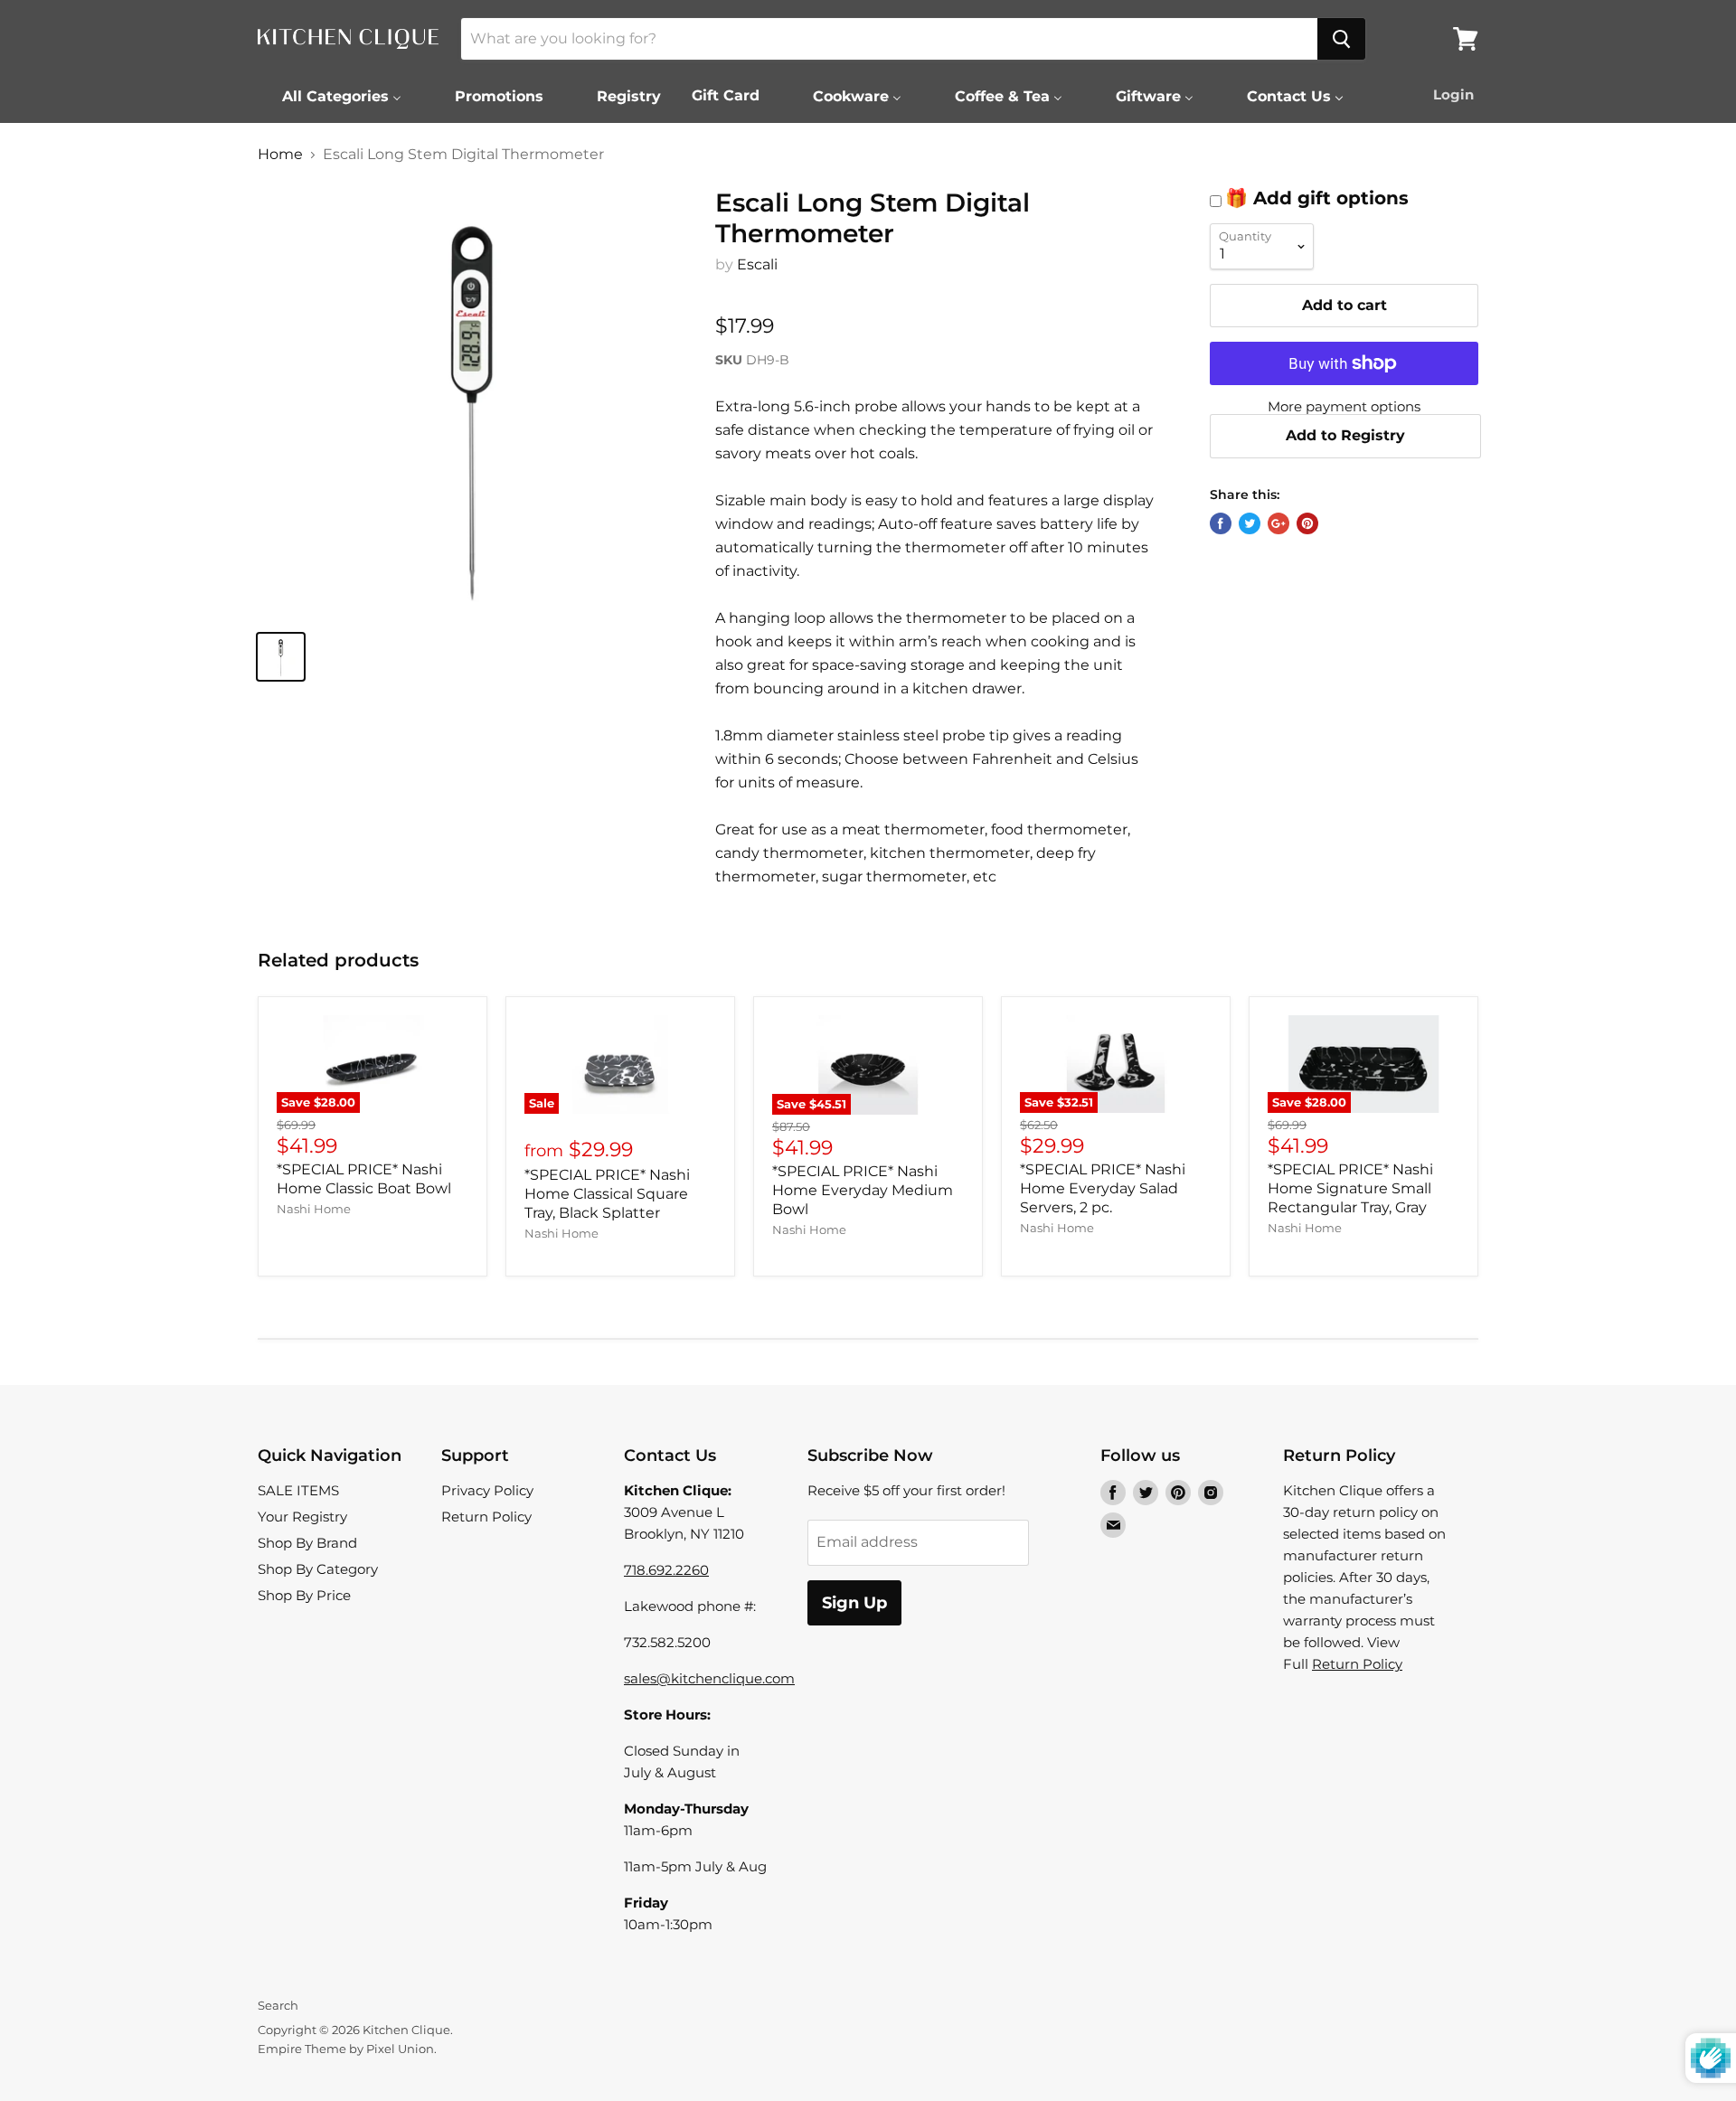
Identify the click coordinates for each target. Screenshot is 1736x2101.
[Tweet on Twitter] (1250, 523)
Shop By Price (304, 1595)
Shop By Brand (307, 1543)
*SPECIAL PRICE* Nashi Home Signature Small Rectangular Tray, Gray (1350, 1188)
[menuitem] (330, 96)
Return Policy (486, 1517)
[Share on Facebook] (1221, 523)
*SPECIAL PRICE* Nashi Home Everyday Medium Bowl (863, 1190)
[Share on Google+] (1278, 523)
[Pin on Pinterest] (1307, 523)
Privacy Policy (487, 1490)
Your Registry (302, 1517)
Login (1453, 94)
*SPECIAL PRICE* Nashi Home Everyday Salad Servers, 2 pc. (1103, 1188)
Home (280, 155)
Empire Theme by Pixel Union (346, 2049)
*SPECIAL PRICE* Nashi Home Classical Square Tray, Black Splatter (607, 1194)
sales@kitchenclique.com (709, 1678)
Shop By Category (318, 1569)
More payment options (1344, 406)
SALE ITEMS (298, 1490)
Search (278, 2005)
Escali (757, 264)
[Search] (1341, 39)
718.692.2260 (666, 1570)
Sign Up (854, 1603)
